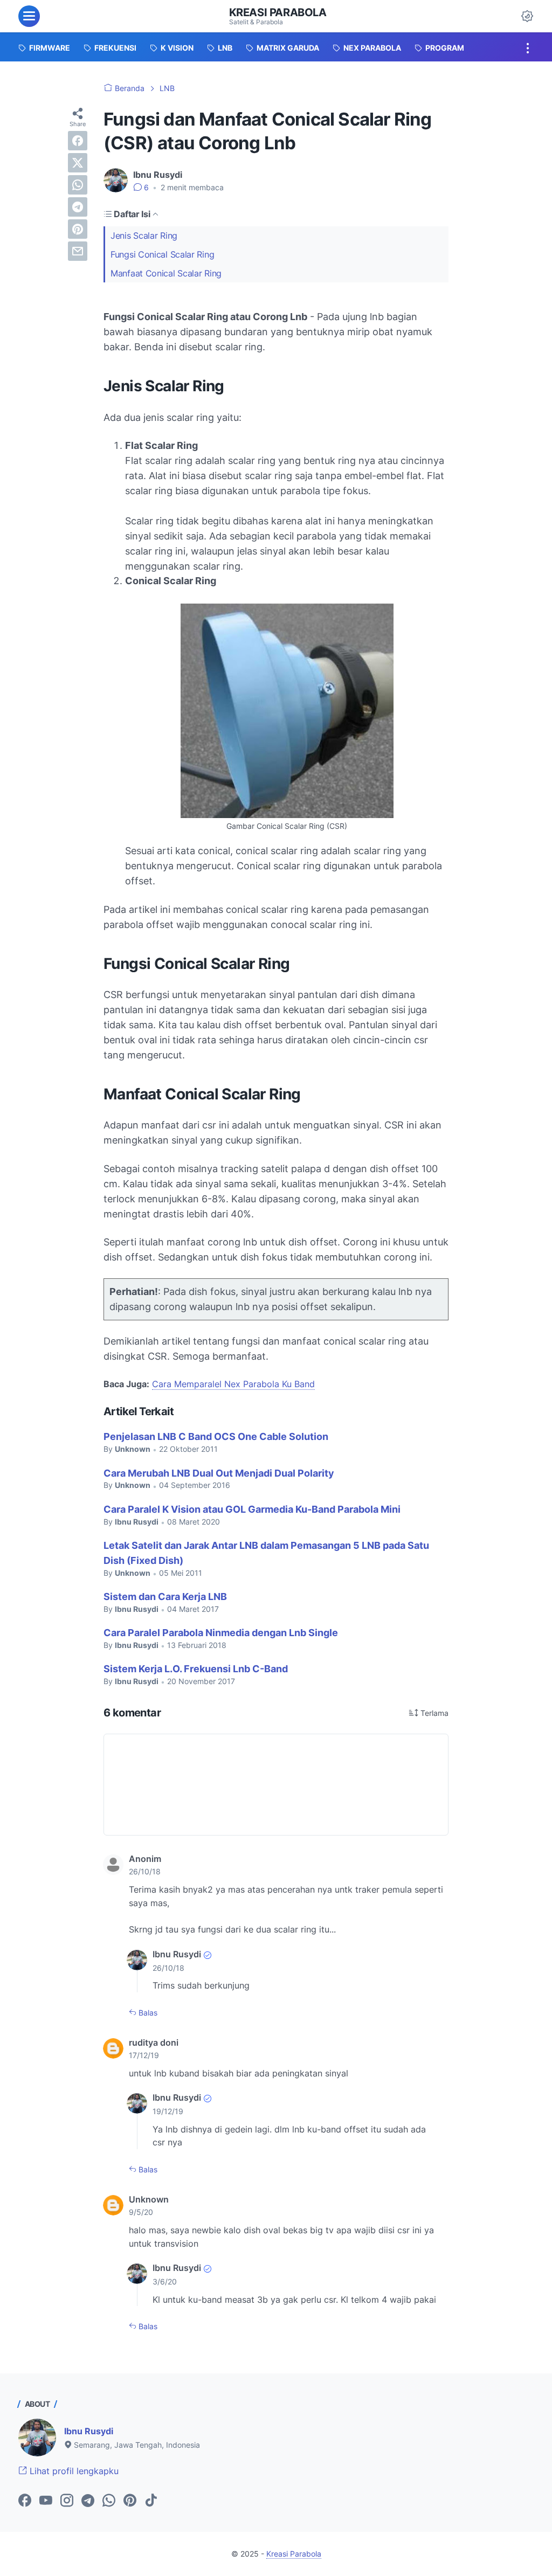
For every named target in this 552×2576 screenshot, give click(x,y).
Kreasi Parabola (278, 12)
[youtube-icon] (46, 2501)
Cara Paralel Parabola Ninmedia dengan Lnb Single (221, 1633)
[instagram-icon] (67, 2501)
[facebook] (78, 141)
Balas (147, 2013)
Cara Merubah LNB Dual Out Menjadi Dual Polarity (219, 1473)
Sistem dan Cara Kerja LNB (165, 1597)
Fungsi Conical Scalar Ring (162, 254)
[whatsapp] (78, 185)
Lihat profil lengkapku (73, 2471)
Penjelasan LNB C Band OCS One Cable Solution (216, 1436)
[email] (78, 251)
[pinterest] (78, 229)
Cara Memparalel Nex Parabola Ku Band (233, 1384)
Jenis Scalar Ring (144, 236)
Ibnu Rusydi (89, 2431)
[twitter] (78, 163)
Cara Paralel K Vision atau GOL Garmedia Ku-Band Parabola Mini (252, 1509)
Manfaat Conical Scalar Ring (166, 273)
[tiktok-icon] (151, 2501)
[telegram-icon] (88, 2501)
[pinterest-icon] (130, 2501)
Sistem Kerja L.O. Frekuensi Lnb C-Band (196, 1669)
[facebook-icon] (25, 2501)
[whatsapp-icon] (109, 2501)
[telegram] (78, 207)
